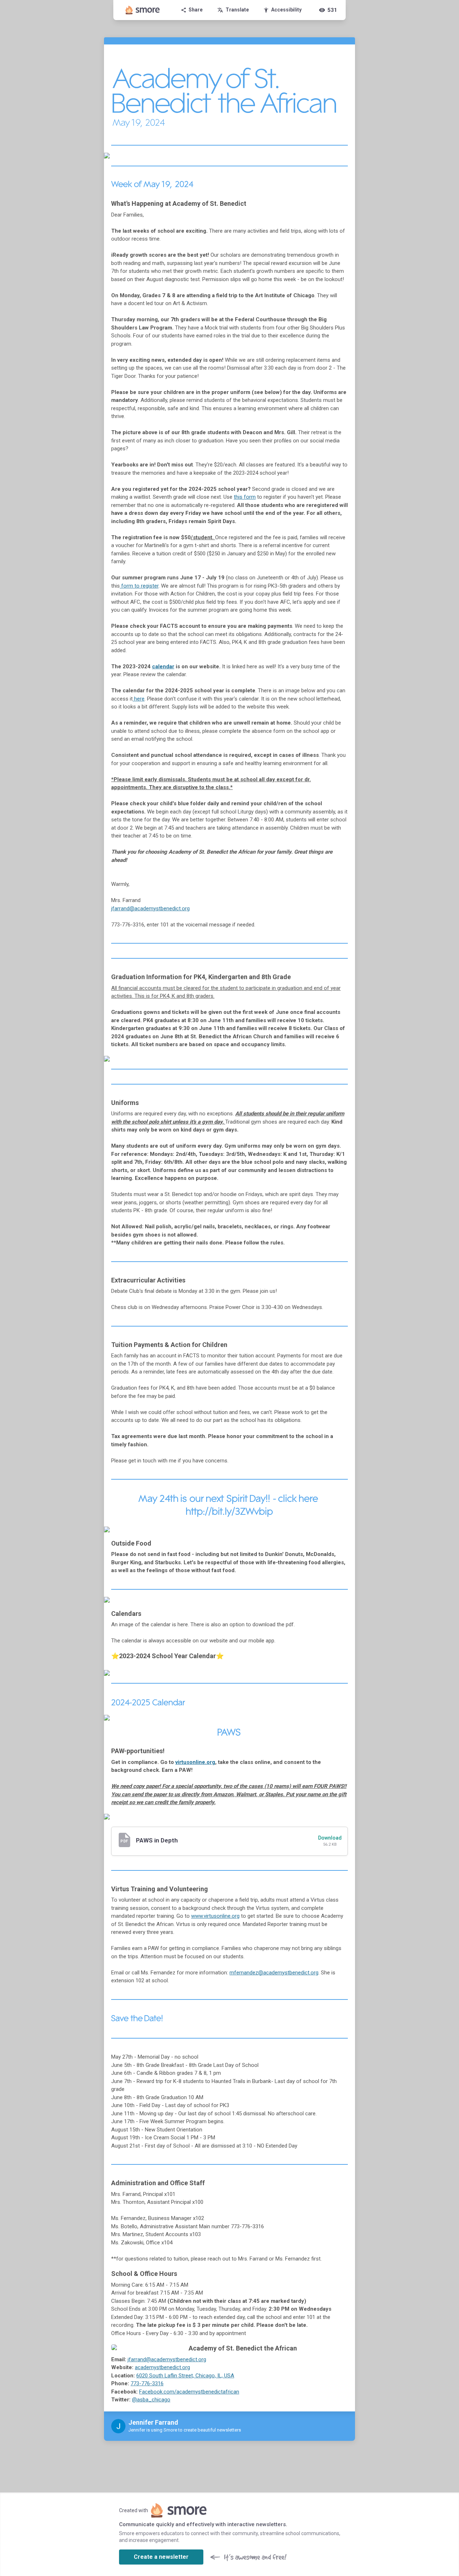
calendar (163, 666)
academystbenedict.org (162, 2367)
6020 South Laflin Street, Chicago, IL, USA (185, 2376)
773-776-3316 (147, 2383)
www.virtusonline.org (215, 1916)
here (139, 699)
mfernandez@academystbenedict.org (274, 1973)
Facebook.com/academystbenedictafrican (189, 2392)
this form (245, 497)
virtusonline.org (195, 1762)
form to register (140, 586)
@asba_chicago (151, 2400)
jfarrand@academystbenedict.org (150, 909)
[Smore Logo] (143, 10)
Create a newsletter (161, 2557)
